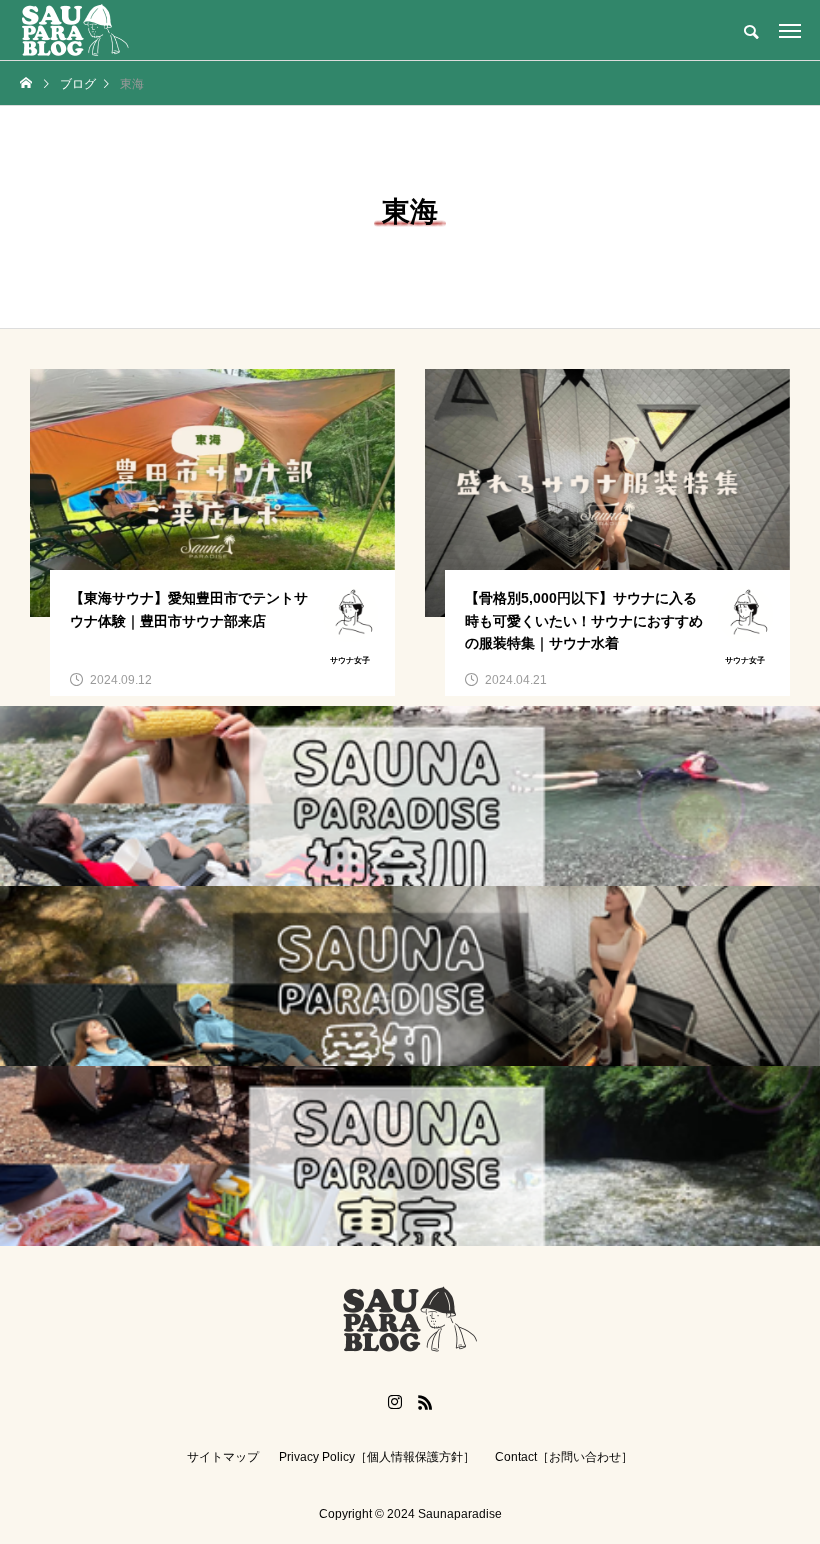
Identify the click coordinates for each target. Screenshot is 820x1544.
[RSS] (425, 1402)
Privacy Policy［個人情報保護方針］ (377, 1457)
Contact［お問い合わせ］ (564, 1457)
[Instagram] (395, 1402)
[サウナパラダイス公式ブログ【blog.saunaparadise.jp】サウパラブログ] (75, 30)
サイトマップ (223, 1457)
